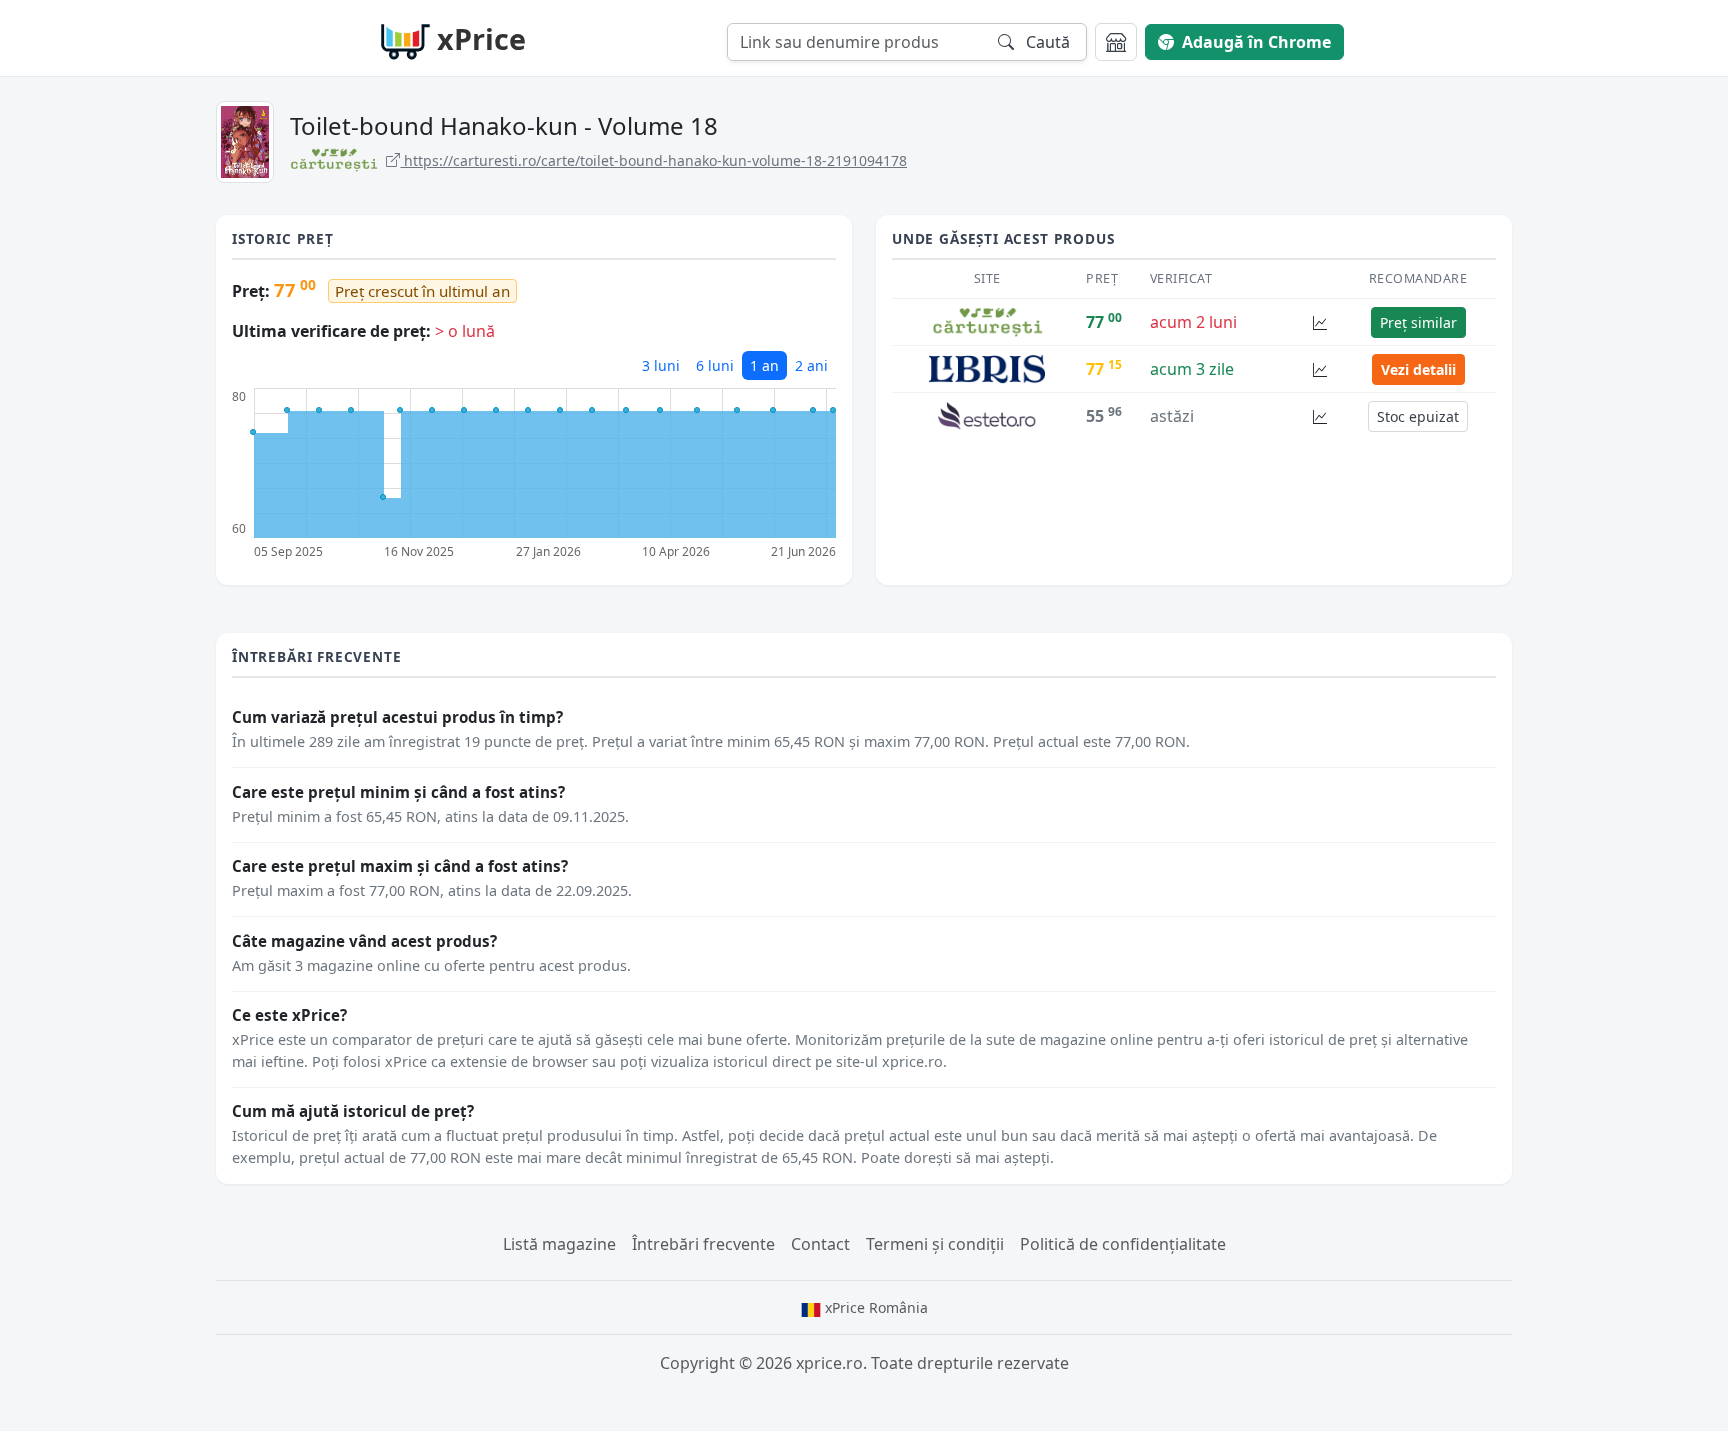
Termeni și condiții (935, 1244)
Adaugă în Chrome (1256, 42)
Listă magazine (559, 1244)
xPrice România (874, 1307)
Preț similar (1418, 322)
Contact (820, 1244)
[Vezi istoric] (1320, 322)
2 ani (811, 365)
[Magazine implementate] (1116, 42)
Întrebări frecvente (703, 1244)
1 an (764, 365)
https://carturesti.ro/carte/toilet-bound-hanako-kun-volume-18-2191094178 (653, 160)
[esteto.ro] (987, 415)
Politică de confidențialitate (1123, 1244)
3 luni (661, 365)
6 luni (715, 365)
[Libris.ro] (987, 368)
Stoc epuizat (1418, 416)
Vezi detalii (1418, 369)
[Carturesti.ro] (987, 321)
